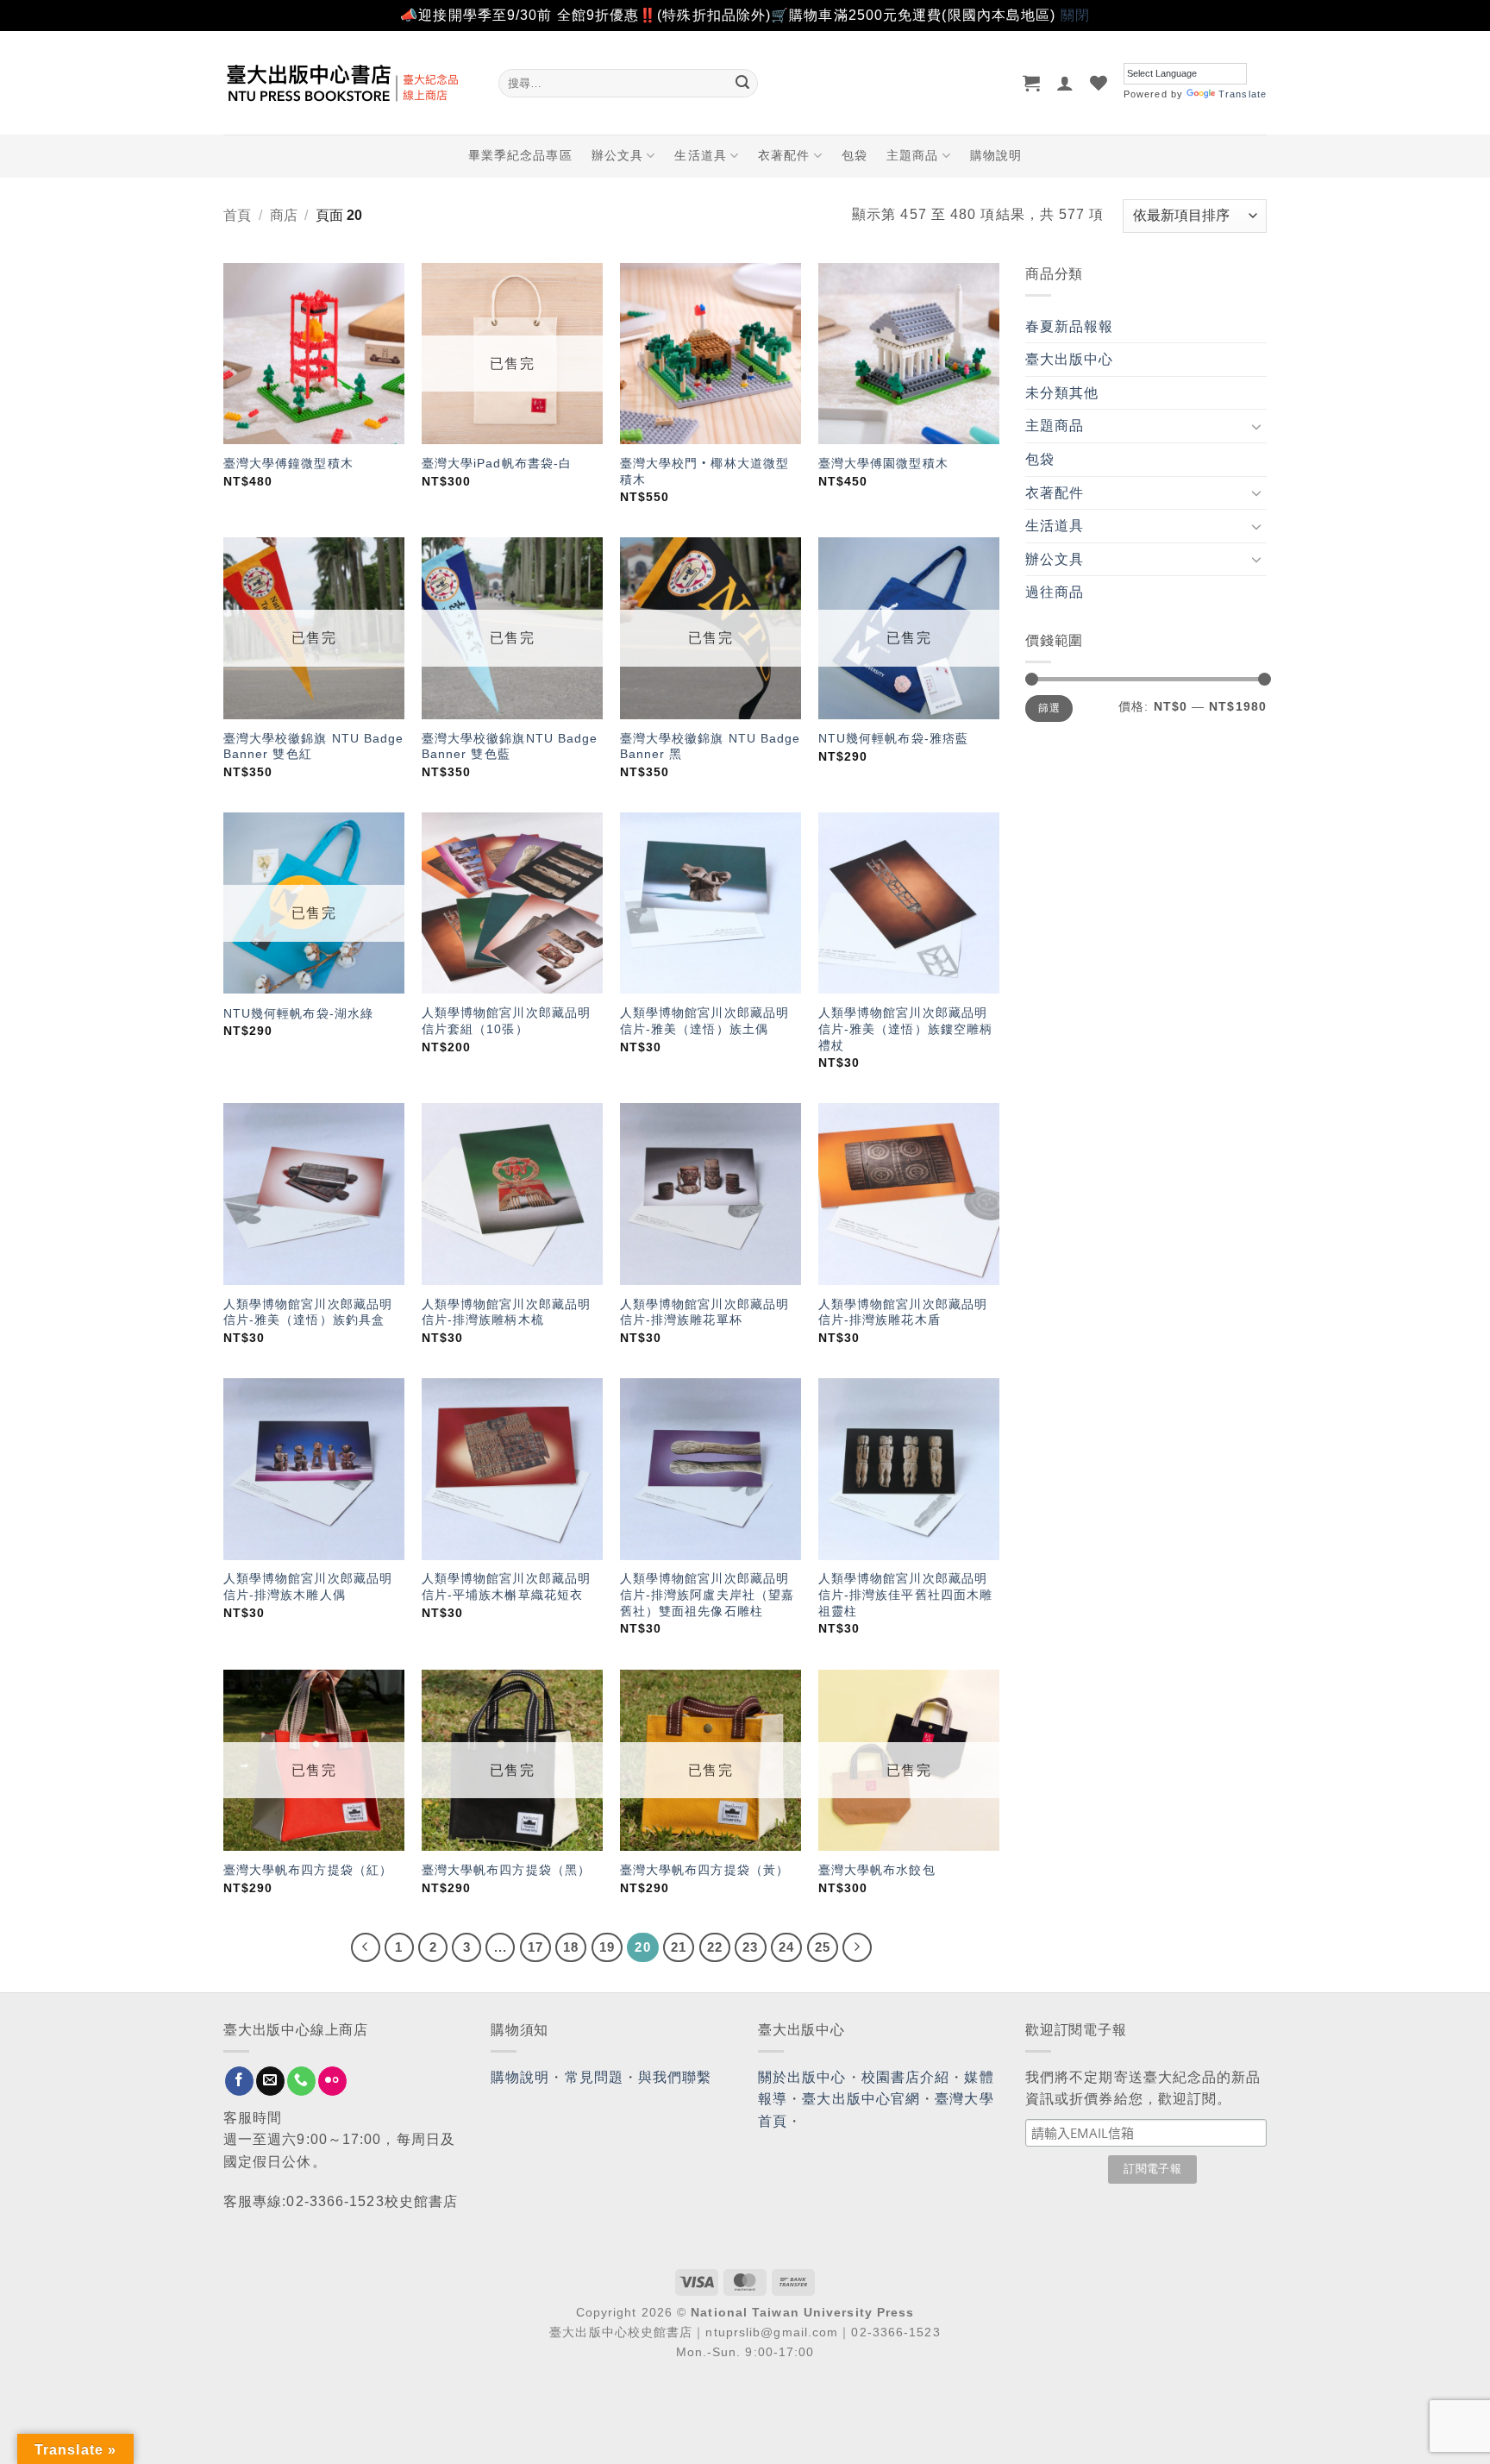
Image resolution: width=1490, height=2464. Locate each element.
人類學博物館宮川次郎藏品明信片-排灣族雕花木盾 (903, 1312)
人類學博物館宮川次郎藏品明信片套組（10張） (506, 1021)
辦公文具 (617, 155)
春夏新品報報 (1070, 326)
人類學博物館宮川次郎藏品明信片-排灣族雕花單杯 (704, 1312)
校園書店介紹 (906, 2077)
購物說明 (996, 155)
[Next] (857, 1947)
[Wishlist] (1099, 83)
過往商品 (1055, 592)
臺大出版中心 (1070, 359)
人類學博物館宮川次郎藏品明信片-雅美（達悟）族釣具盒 (308, 1312)
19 (607, 1947)
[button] (1032, 83)
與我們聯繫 (675, 2077)
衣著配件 (784, 155)
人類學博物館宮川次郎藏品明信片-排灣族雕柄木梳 (506, 1312)
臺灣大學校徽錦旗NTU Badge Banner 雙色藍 (510, 746)
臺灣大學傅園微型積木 (883, 463)
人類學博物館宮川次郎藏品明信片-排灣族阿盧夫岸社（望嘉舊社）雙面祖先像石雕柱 (707, 1594)
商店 (284, 215)
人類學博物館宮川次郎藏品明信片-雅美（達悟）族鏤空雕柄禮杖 (905, 1028)
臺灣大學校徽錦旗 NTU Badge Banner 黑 (711, 746)
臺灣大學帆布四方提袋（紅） (308, 1870)
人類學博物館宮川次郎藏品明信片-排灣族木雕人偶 (308, 1586)
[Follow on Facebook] (239, 2081)
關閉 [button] (1075, 15)
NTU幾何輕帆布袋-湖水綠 (298, 1013)
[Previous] (366, 1947)
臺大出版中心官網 (861, 2099)
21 (679, 1947)
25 (823, 1947)
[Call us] (301, 2081)
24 (786, 1947)
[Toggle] (1256, 426)
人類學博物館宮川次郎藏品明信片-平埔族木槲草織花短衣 (506, 1586)
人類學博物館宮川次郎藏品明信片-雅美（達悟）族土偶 (704, 1021)
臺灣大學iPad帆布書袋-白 (497, 463)
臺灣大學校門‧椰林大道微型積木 (704, 471)
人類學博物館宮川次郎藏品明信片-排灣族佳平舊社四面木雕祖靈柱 (905, 1594)
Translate (1243, 94)
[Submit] (742, 83)
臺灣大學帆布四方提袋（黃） (704, 1870)
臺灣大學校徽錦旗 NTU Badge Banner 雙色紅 (314, 746)
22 (715, 1947)
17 (535, 1947)
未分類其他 (1062, 393)
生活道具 (700, 155)
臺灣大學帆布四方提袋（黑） (506, 1870)
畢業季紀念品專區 (520, 155)
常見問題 (594, 2077)
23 (750, 1947)
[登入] (1065, 83)
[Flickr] (332, 2081)
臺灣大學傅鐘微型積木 (288, 463)
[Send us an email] (270, 2081)
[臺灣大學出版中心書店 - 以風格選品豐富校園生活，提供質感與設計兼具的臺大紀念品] (348, 83)
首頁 (237, 215)
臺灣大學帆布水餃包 (877, 1870)
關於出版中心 (802, 2077)
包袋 (855, 155)
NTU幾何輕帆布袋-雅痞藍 (893, 738)
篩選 (1049, 708)
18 (571, 1947)
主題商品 (912, 155)
